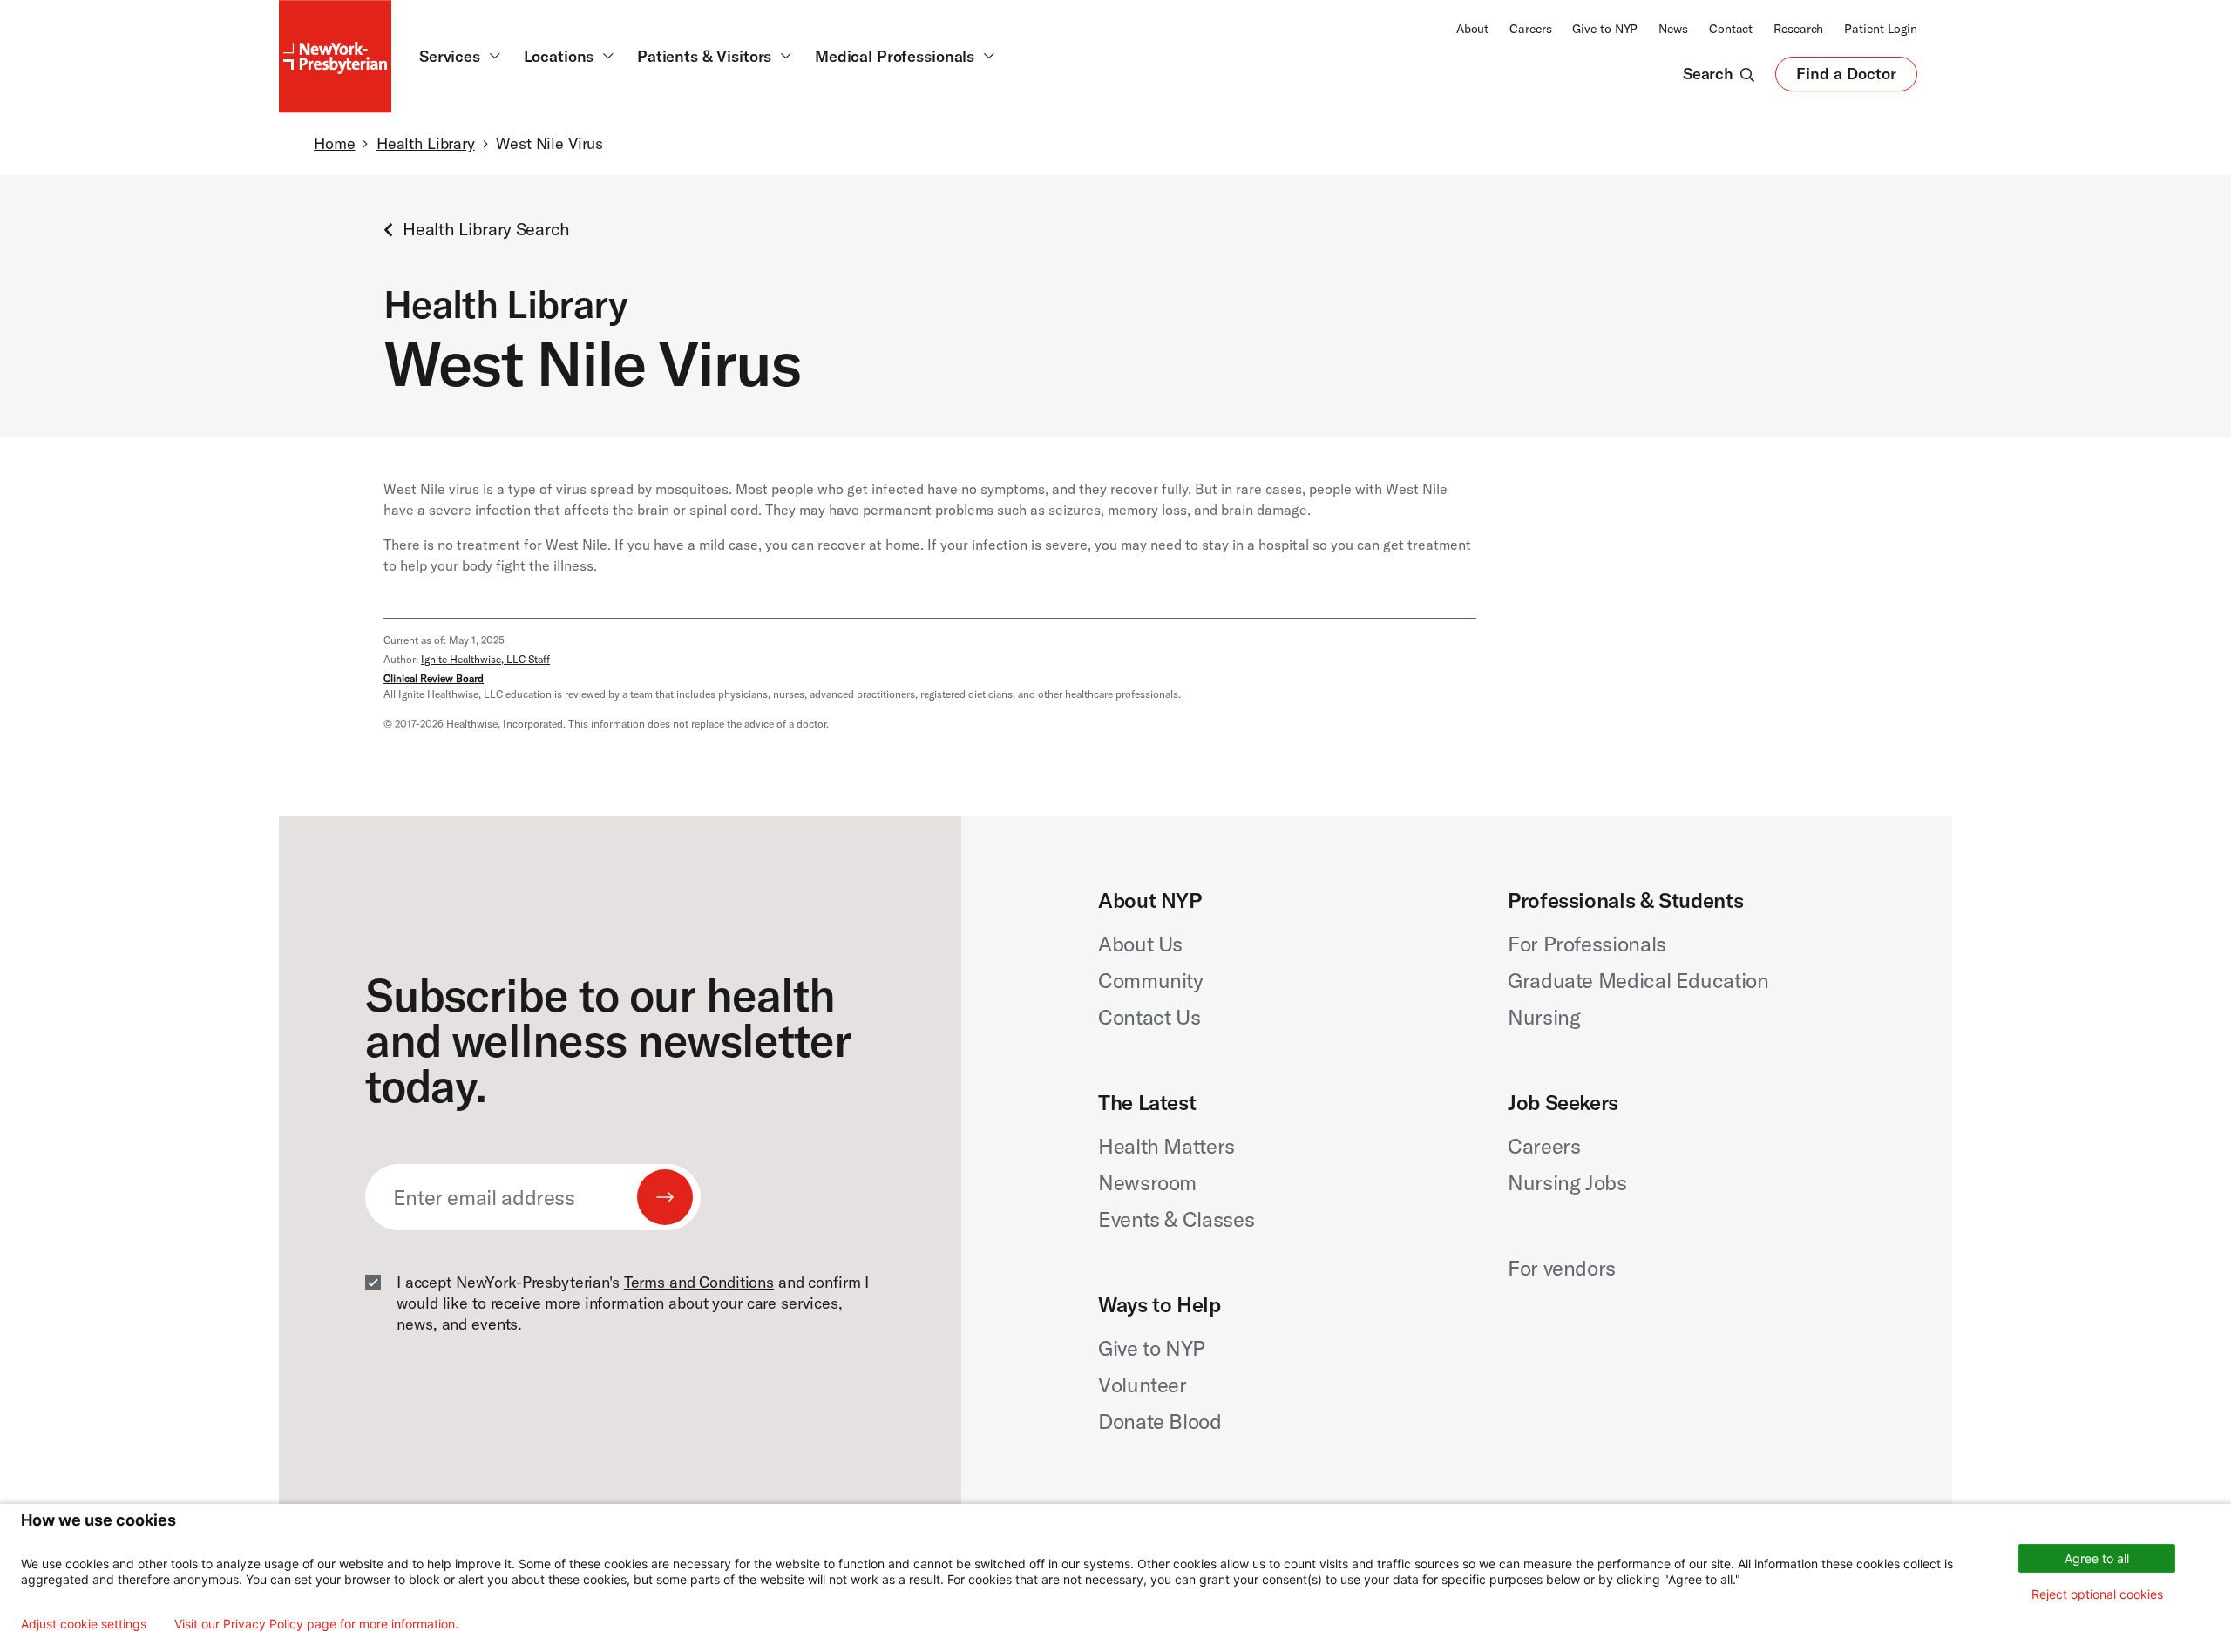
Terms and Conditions (699, 1282)
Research (1798, 29)
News (1673, 29)
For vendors (1562, 1268)
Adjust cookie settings (84, 1624)
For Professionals (1587, 944)
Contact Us (1149, 1017)
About (1472, 29)
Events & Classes (1176, 1219)
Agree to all (2097, 1558)
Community (1151, 980)
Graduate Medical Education (1638, 980)
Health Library (426, 143)
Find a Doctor (1846, 78)
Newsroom (1147, 1182)
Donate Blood (1160, 1421)
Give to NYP (1605, 29)
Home (334, 143)
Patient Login (1881, 29)
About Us (1140, 944)
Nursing (1544, 1017)
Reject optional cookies (2097, 1594)
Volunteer (1143, 1385)
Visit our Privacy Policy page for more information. (316, 1624)
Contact (1731, 29)
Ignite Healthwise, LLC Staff (485, 659)
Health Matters (1166, 1146)
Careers (1530, 29)
